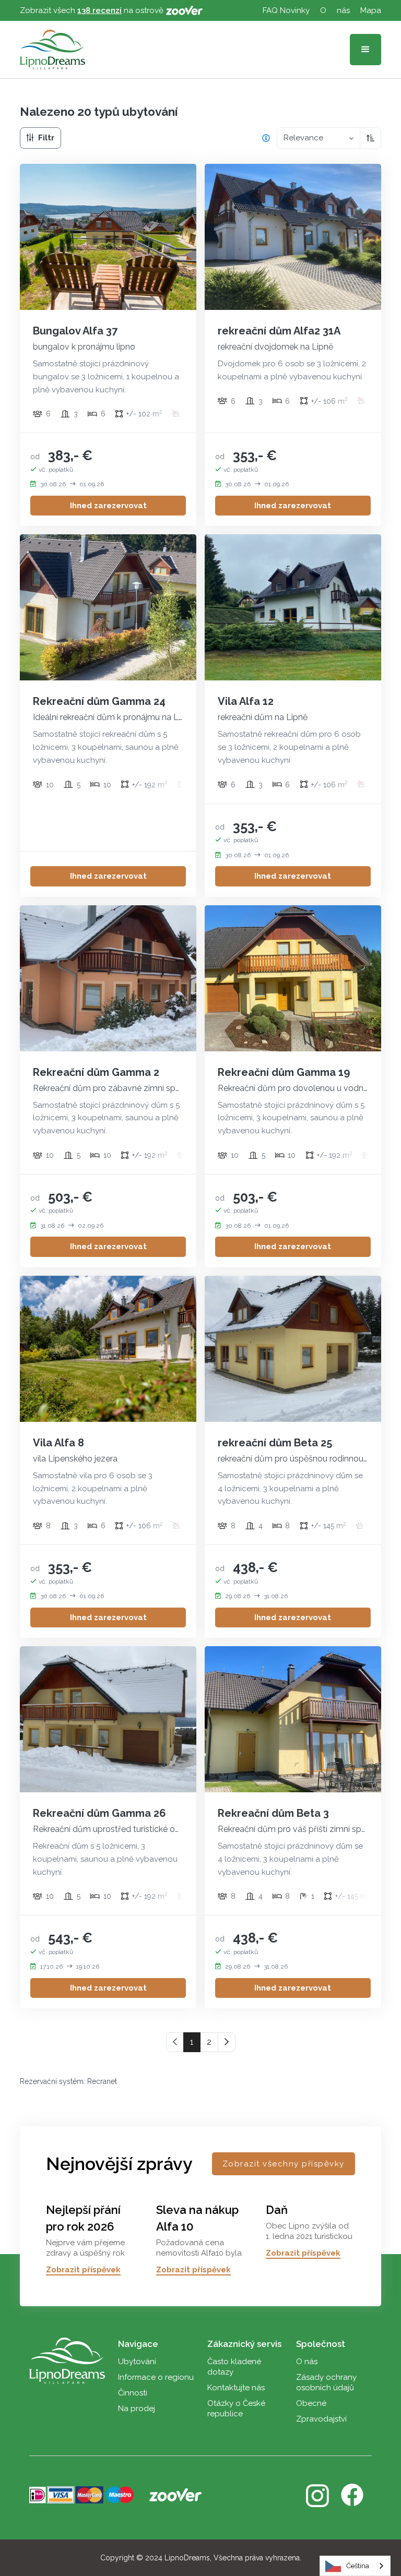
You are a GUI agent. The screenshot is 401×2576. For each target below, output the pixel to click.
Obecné (311, 2403)
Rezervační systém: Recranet (68, 2081)
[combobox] (355, 2566)
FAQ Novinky (286, 10)
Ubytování (137, 2362)
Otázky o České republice (236, 2409)
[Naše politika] (266, 138)
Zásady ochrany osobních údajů (326, 2382)
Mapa (371, 10)
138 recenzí (99, 10)
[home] (52, 50)
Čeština (358, 2566)
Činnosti (133, 2393)
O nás (307, 2362)
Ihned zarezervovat (108, 506)
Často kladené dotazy (234, 2367)
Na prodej (137, 2409)
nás (343, 10)
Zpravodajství (321, 2419)
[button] (365, 50)
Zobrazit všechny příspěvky (284, 2164)
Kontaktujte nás (236, 2388)
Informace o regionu (156, 2377)
